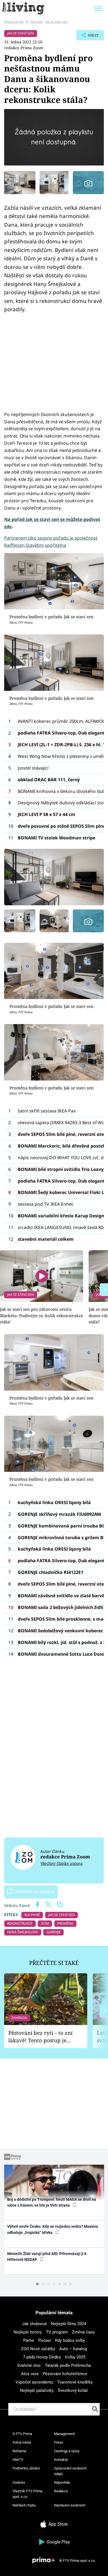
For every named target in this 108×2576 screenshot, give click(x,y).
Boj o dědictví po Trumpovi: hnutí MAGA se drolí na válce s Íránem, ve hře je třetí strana (52, 2202)
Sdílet (87, 37)
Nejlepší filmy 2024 (69, 2324)
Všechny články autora (61, 1863)
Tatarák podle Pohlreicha (68, 2365)
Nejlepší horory (28, 2332)
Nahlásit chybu (24, 2505)
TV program (57, 2332)
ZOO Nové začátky (38, 2349)
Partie (29, 2340)
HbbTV (18, 2460)
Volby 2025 (75, 2357)
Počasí (45, 2340)
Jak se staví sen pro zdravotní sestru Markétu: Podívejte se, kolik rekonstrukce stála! (42, 1315)
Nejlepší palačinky (37, 2390)
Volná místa (22, 2442)
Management (64, 2434)
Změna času (83, 2332)
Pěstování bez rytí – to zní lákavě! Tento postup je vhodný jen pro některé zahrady (40, 2037)
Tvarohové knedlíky (75, 2382)
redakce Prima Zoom (24, 48)
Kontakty (61, 2460)
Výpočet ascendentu (34, 2382)
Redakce (61, 2491)
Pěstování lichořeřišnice (65, 2374)
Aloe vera (30, 2374)
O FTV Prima (22, 2434)
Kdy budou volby (70, 2340)
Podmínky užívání (26, 2468)
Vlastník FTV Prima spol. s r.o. (27, 2494)
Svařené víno (29, 2365)
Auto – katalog (73, 2349)
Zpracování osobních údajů (70, 2471)
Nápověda (62, 2482)
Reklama (19, 2451)
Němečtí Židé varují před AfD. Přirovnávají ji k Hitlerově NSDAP (47, 2257)
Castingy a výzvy (67, 2451)
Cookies (19, 2482)
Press (59, 2442)
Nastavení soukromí (70, 2505)
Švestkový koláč (73, 2390)
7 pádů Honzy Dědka (42, 2357)
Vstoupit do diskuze (35, 1892)
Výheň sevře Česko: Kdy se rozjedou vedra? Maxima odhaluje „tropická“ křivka (53, 2229)
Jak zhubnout (34, 2324)
